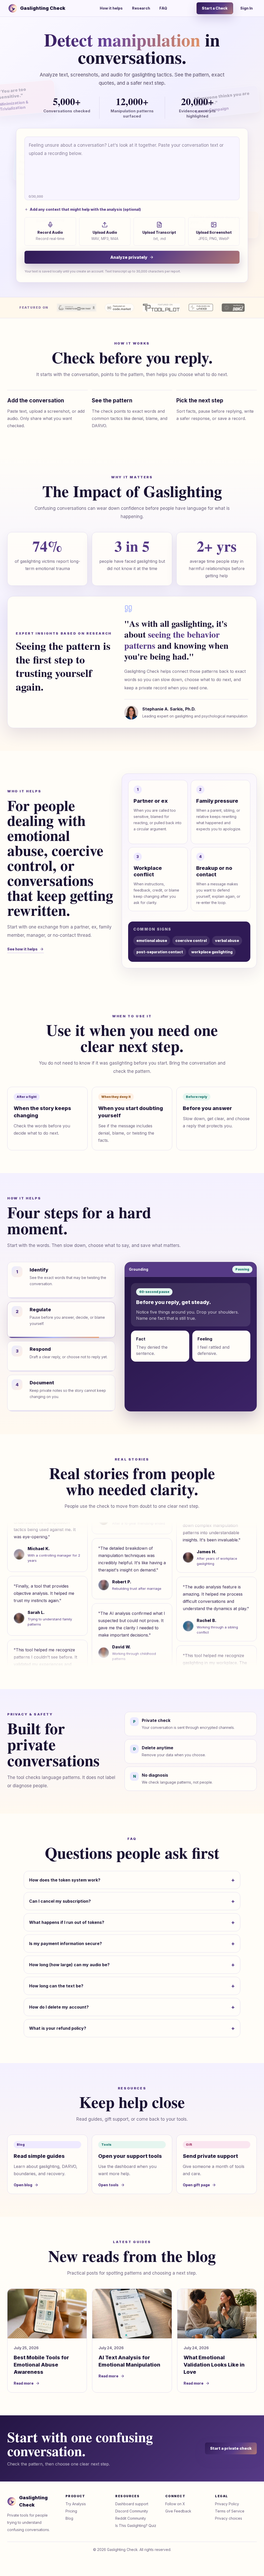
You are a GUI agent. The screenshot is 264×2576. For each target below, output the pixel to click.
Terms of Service (230, 2511)
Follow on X (175, 2504)
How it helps (111, 8)
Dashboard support (132, 2504)
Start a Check (215, 8)
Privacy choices (229, 2518)
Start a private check (231, 2448)
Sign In (246, 8)
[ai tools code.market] (119, 308)
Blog (69, 2518)
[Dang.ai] (233, 308)
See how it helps (22, 949)
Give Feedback (178, 2511)
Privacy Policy (227, 2504)
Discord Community (132, 2511)
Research (141, 8)
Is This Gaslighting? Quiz (136, 2526)
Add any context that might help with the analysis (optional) (85, 209)
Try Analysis (76, 2504)
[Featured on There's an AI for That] (77, 308)
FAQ (163, 8)
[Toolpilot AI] (161, 308)
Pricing (71, 2511)
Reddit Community (131, 2518)
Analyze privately (129, 257)
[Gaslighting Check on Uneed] (201, 308)
